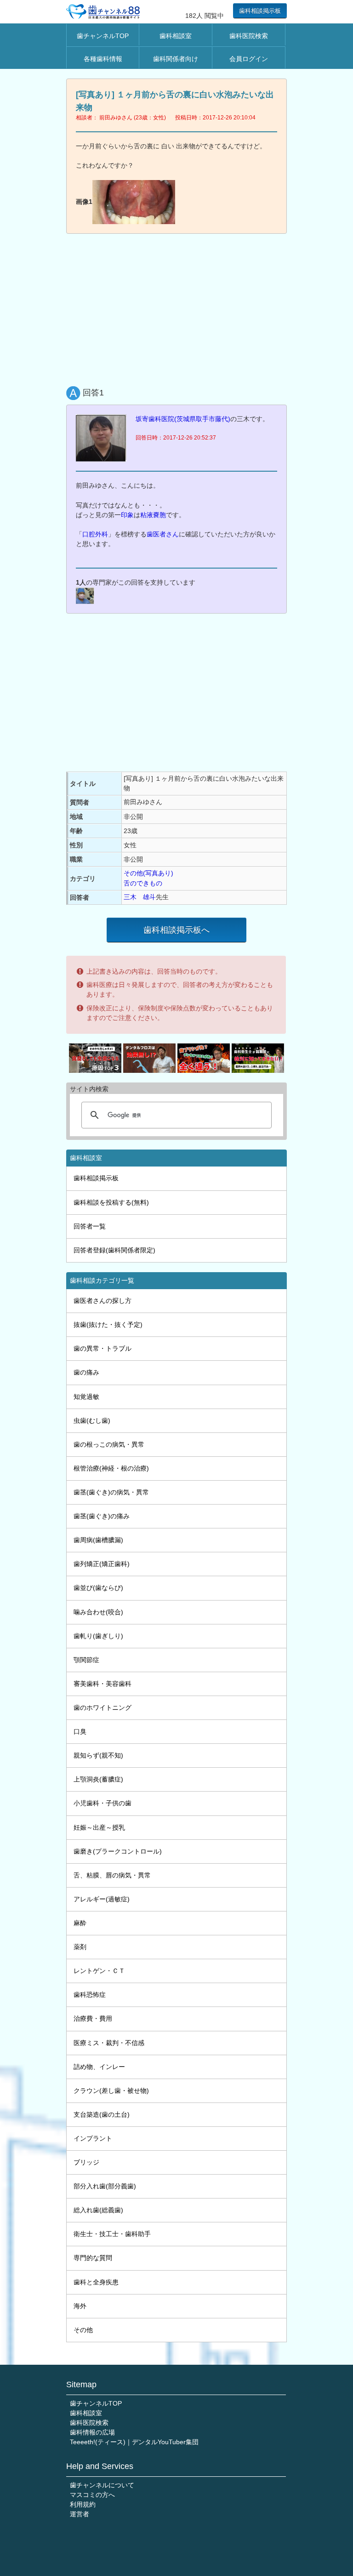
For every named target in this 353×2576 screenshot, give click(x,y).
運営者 (80, 2514)
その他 (83, 2330)
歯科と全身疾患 (96, 2282)
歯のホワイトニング (102, 1708)
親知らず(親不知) (98, 1755)
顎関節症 (86, 1660)
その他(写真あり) (148, 873)
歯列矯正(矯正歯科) (102, 1564)
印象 (127, 515)
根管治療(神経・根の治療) (111, 1468)
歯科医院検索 (249, 36)
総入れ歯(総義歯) (98, 2210)
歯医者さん (163, 534)
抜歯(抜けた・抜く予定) (108, 1325)
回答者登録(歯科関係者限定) (114, 1250)
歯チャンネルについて (102, 2485)
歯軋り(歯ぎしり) (98, 1636)
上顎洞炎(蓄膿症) (98, 1779)
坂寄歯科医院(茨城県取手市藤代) (183, 419)
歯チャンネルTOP (103, 36)
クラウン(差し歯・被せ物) (111, 2091)
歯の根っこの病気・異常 (109, 1444)
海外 (80, 2306)
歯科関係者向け (176, 59)
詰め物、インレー (99, 2067)
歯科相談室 (176, 36)
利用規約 (83, 2504)
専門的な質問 (93, 2258)
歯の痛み (86, 1372)
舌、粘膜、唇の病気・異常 (112, 1875)
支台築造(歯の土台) (102, 2114)
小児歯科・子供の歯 (102, 1803)
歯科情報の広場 (92, 2432)
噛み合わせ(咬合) (98, 1612)
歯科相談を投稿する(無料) (111, 1202)
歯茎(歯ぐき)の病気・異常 (111, 1492)
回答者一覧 (90, 1226)
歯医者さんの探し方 (102, 1301)
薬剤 (80, 1947)
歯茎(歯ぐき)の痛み (102, 1516)
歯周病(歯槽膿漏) (98, 1540)
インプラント (93, 2138)
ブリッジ (86, 2162)
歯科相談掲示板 (260, 11)
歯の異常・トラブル (102, 1348)
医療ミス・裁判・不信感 (109, 2043)
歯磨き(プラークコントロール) (118, 1851)
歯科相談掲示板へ (176, 930)
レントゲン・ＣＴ (99, 1971)
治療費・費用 (93, 2018)
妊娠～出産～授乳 (99, 1827)
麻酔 (80, 1923)
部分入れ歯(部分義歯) (105, 2186)
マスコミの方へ (92, 2495)
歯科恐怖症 (90, 1995)
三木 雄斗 (140, 897)
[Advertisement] (176, 308)
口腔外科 (95, 534)
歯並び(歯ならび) (98, 1588)
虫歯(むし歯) (92, 1420)
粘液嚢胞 (153, 515)
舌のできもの (143, 883)
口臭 (80, 1731)
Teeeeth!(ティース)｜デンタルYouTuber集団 (134, 2442)
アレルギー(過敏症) (102, 1899)
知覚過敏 (86, 1397)
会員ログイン (249, 59)
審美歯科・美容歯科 (102, 1684)
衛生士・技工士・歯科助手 (112, 2234)
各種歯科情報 (103, 59)
